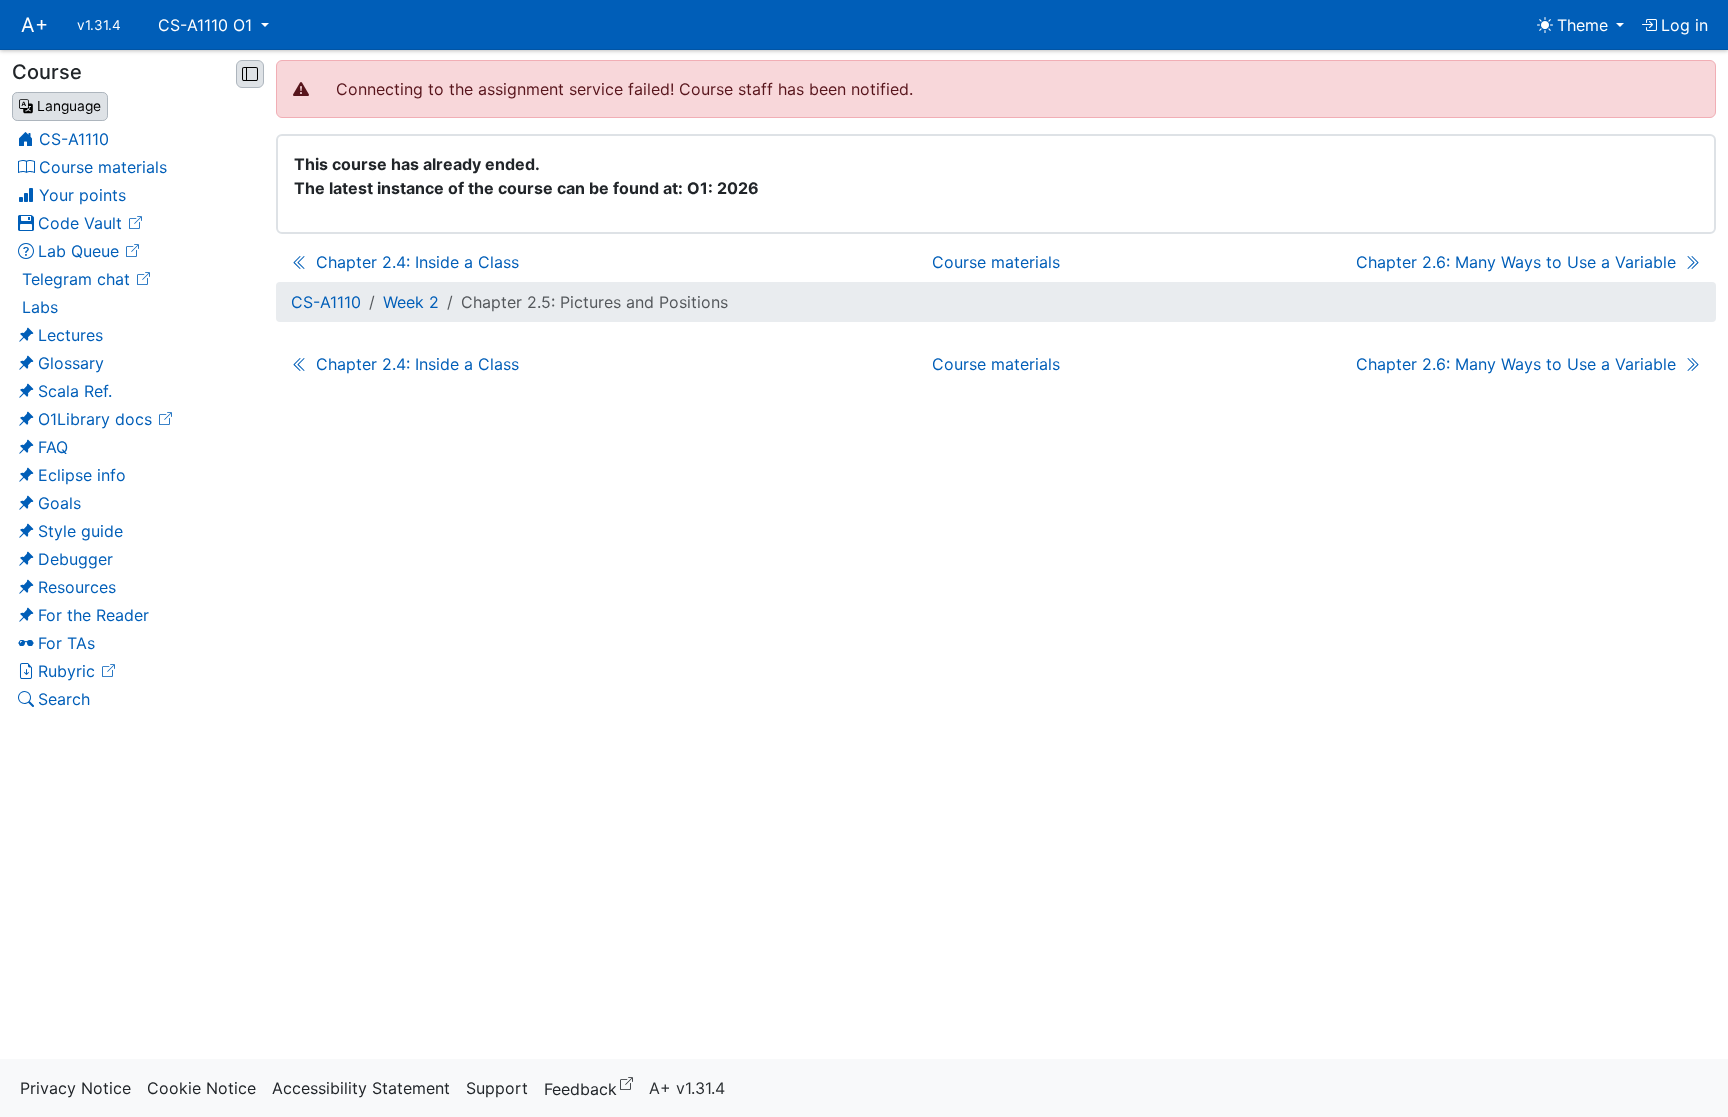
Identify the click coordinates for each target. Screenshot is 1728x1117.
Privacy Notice (75, 1088)
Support (497, 1088)
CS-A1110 (326, 302)
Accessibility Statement (361, 1088)
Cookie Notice (201, 1088)
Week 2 (411, 302)
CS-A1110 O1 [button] (207, 25)
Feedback (592, 1087)
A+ (34, 25)
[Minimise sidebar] (250, 74)
